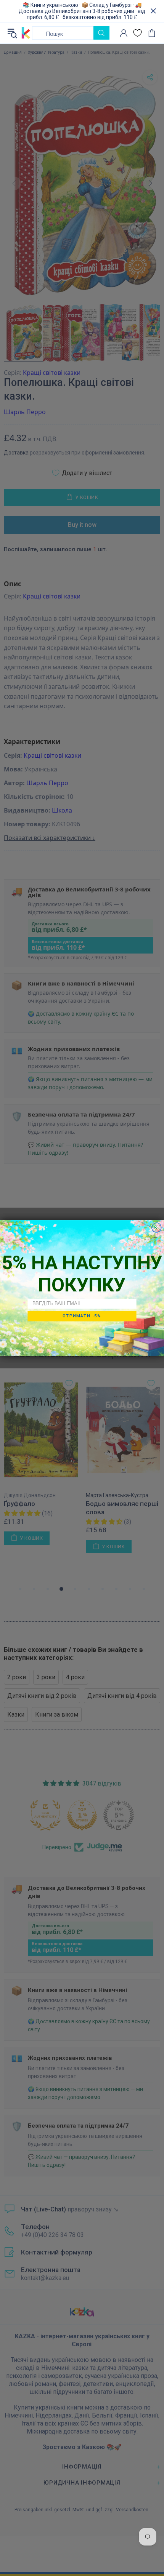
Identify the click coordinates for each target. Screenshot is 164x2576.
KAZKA (26, 33)
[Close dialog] (157, 1228)
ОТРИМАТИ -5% (82, 1316)
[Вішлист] (137, 33)
